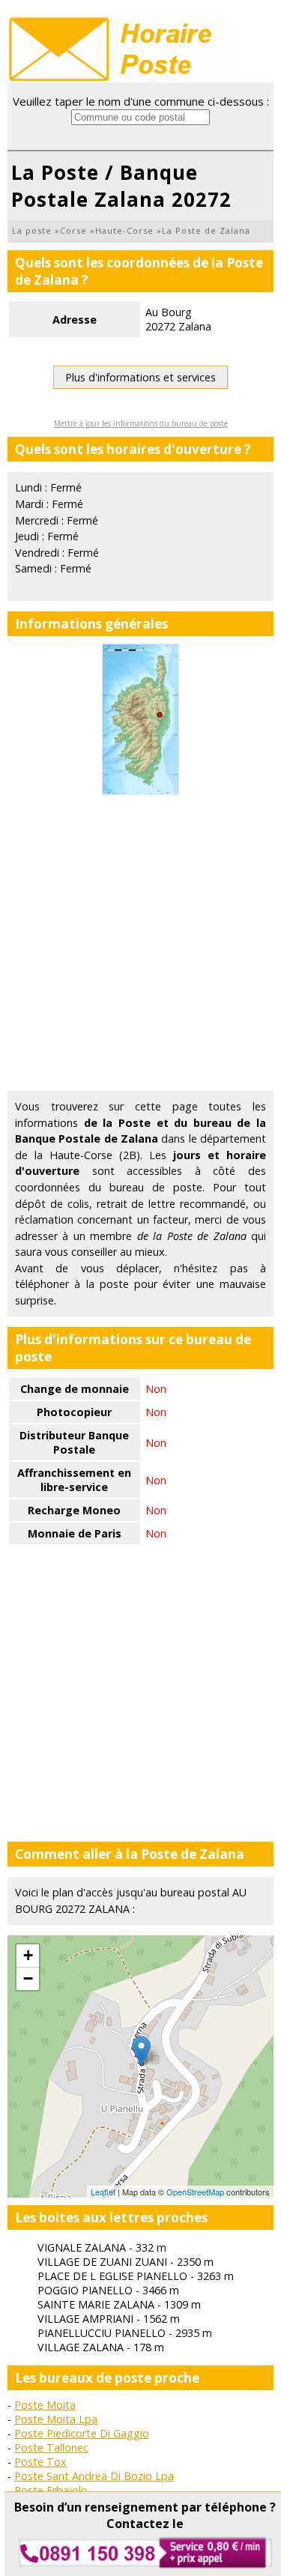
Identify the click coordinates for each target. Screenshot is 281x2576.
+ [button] (28, 1955)
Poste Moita (45, 2405)
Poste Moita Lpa (56, 2419)
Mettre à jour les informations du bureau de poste (141, 423)
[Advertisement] (140, 943)
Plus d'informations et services (140, 377)
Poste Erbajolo (51, 2490)
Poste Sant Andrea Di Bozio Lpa (94, 2476)
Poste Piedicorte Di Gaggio (82, 2433)
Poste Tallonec (51, 2447)
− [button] (28, 1978)
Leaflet (103, 2192)
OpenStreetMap (195, 2192)
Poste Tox (40, 2462)
